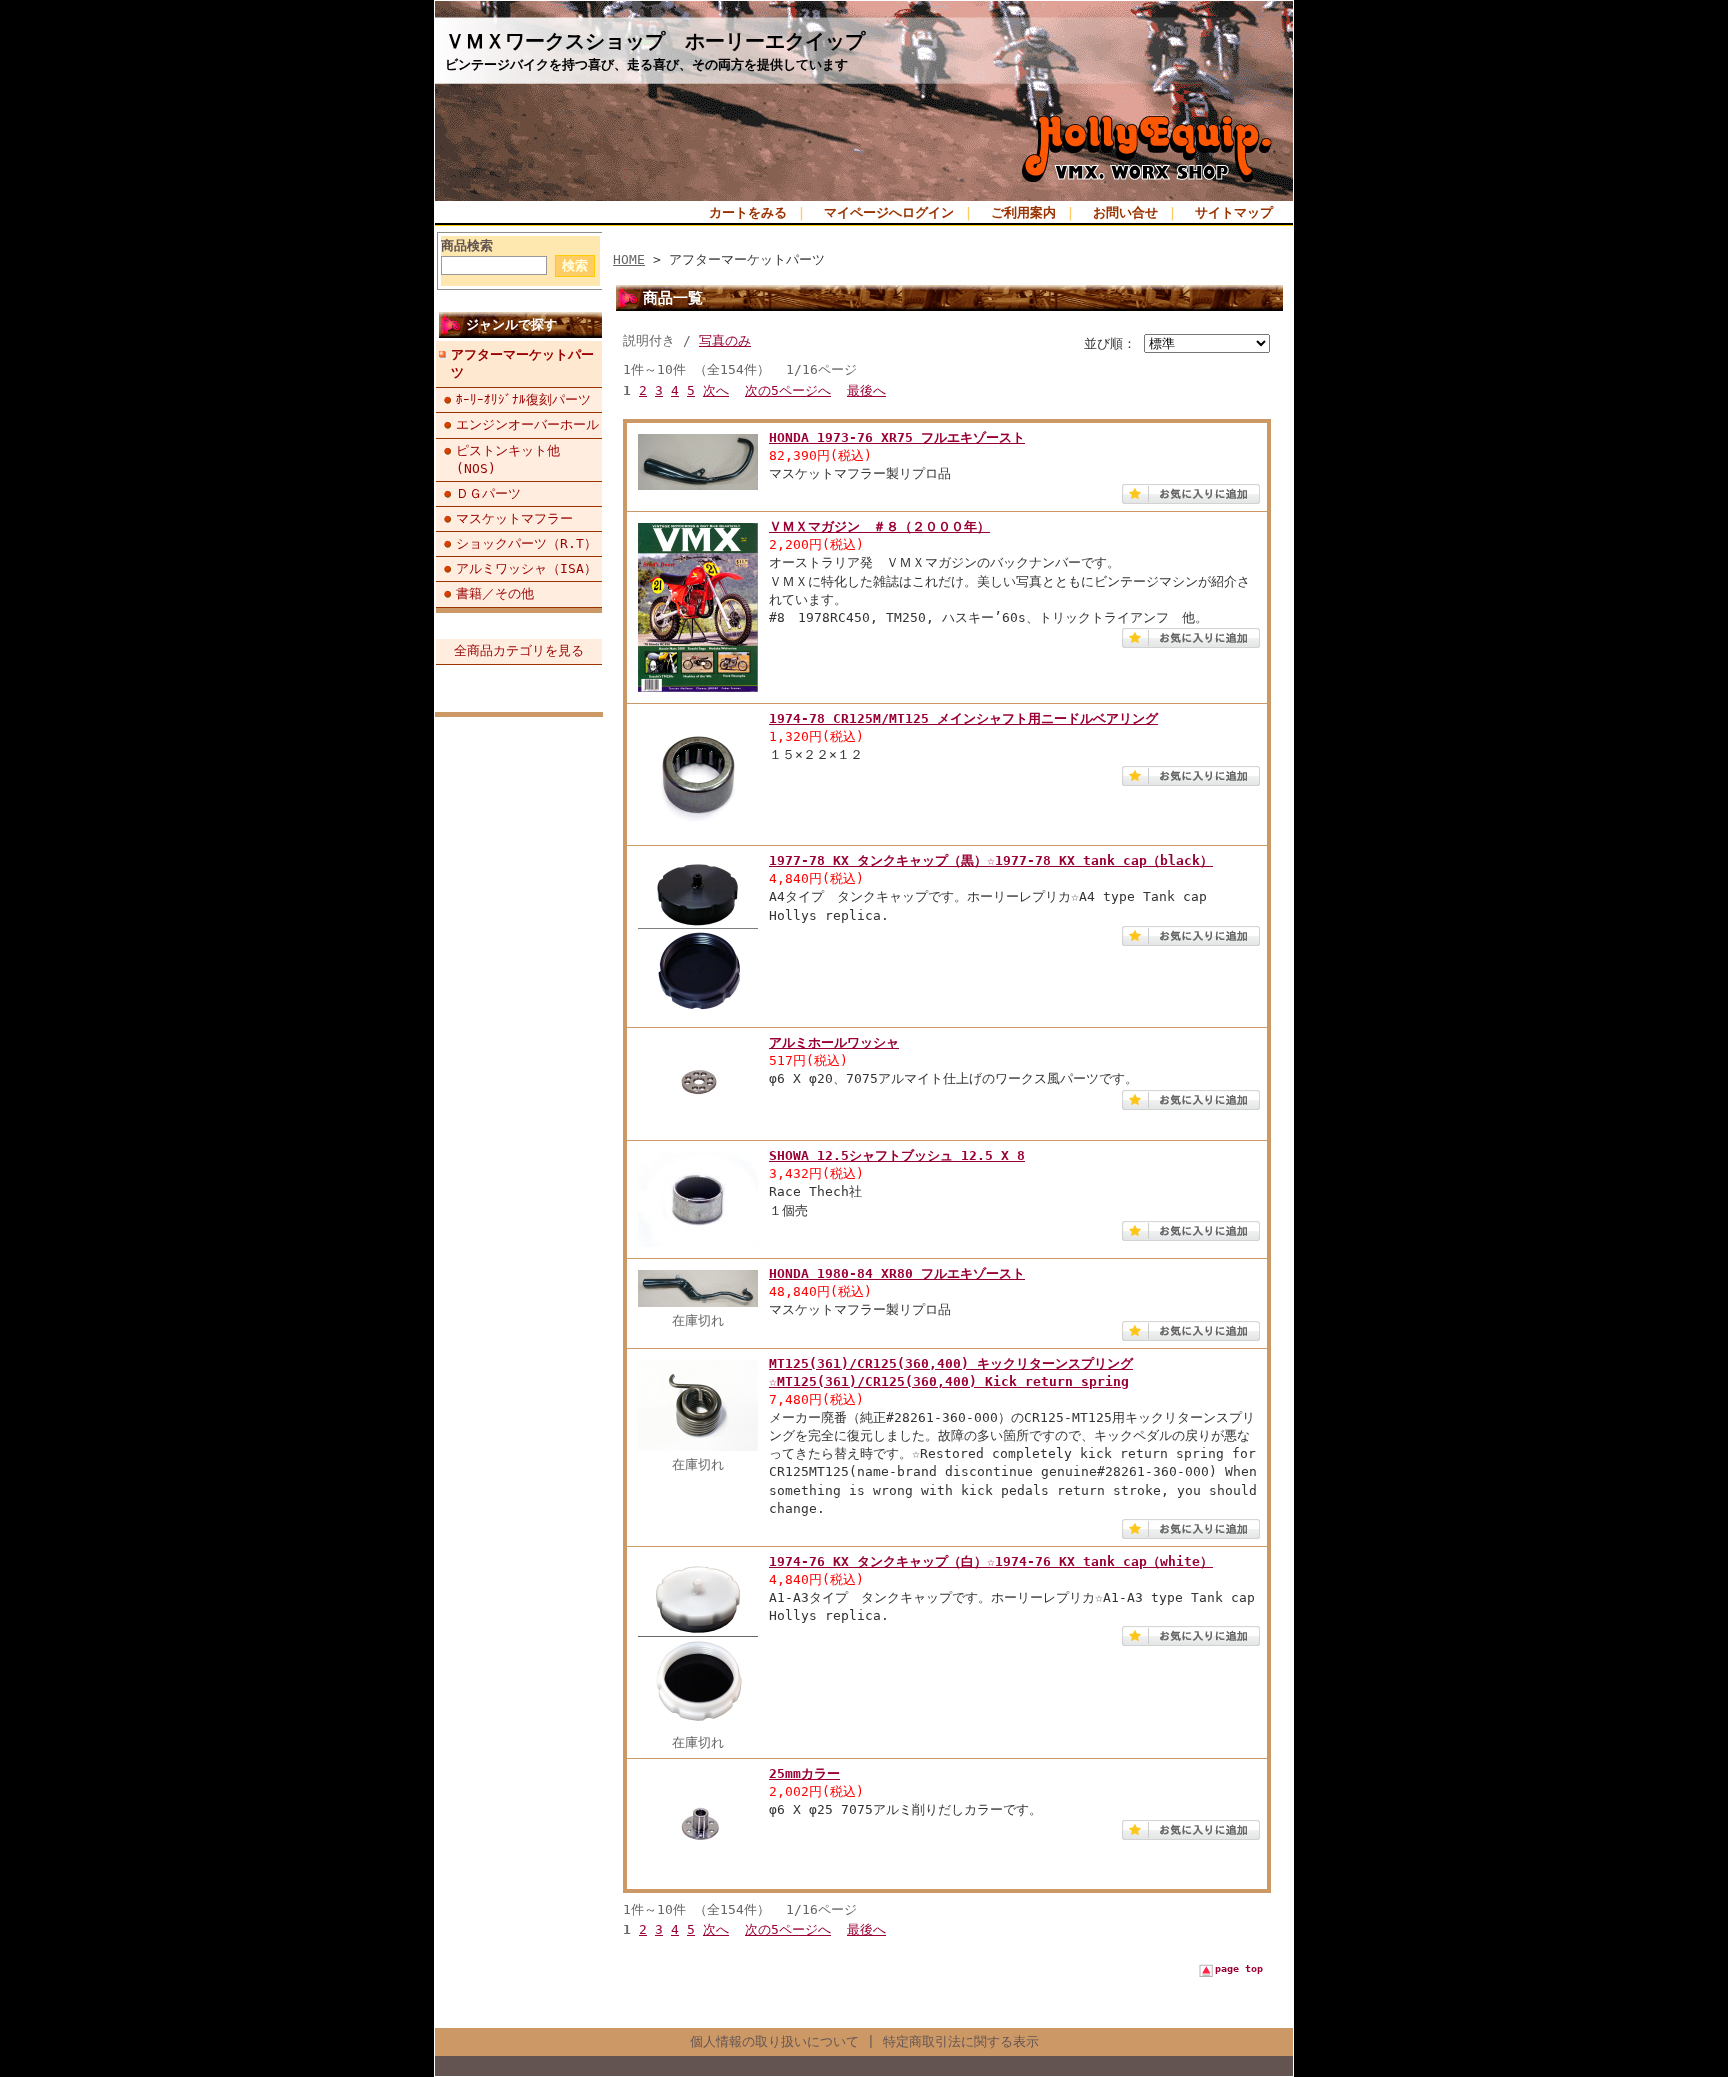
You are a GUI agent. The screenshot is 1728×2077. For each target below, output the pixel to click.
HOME (629, 259)
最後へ (866, 390)
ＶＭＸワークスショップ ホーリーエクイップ (655, 41)
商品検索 (467, 245)
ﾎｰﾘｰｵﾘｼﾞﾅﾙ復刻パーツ (523, 399)
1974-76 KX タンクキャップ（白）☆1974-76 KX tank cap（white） (991, 1561)
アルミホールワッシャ (834, 1042)
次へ (716, 390)
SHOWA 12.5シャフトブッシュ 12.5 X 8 (897, 1155)
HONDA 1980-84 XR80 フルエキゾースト (897, 1273)
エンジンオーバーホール (527, 424)
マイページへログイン (889, 212)
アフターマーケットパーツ (522, 363)
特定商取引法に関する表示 (961, 2041)
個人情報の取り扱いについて (774, 2041)
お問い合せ (1125, 212)
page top (1239, 1968)
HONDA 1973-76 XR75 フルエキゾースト (897, 437)
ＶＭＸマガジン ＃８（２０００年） (879, 526)
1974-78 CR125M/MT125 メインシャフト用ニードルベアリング (963, 718)
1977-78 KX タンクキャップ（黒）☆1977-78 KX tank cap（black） (991, 860)
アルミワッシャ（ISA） (526, 568)
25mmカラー (804, 1773)
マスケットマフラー (514, 518)
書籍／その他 (495, 593)
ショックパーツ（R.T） (526, 543)
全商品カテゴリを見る (519, 650)
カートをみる (748, 212)
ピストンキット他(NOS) (508, 459)
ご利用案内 (1023, 212)
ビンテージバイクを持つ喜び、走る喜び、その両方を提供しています (646, 64)
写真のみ (725, 340)
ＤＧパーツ (488, 493)
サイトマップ (1234, 212)
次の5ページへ (788, 390)
